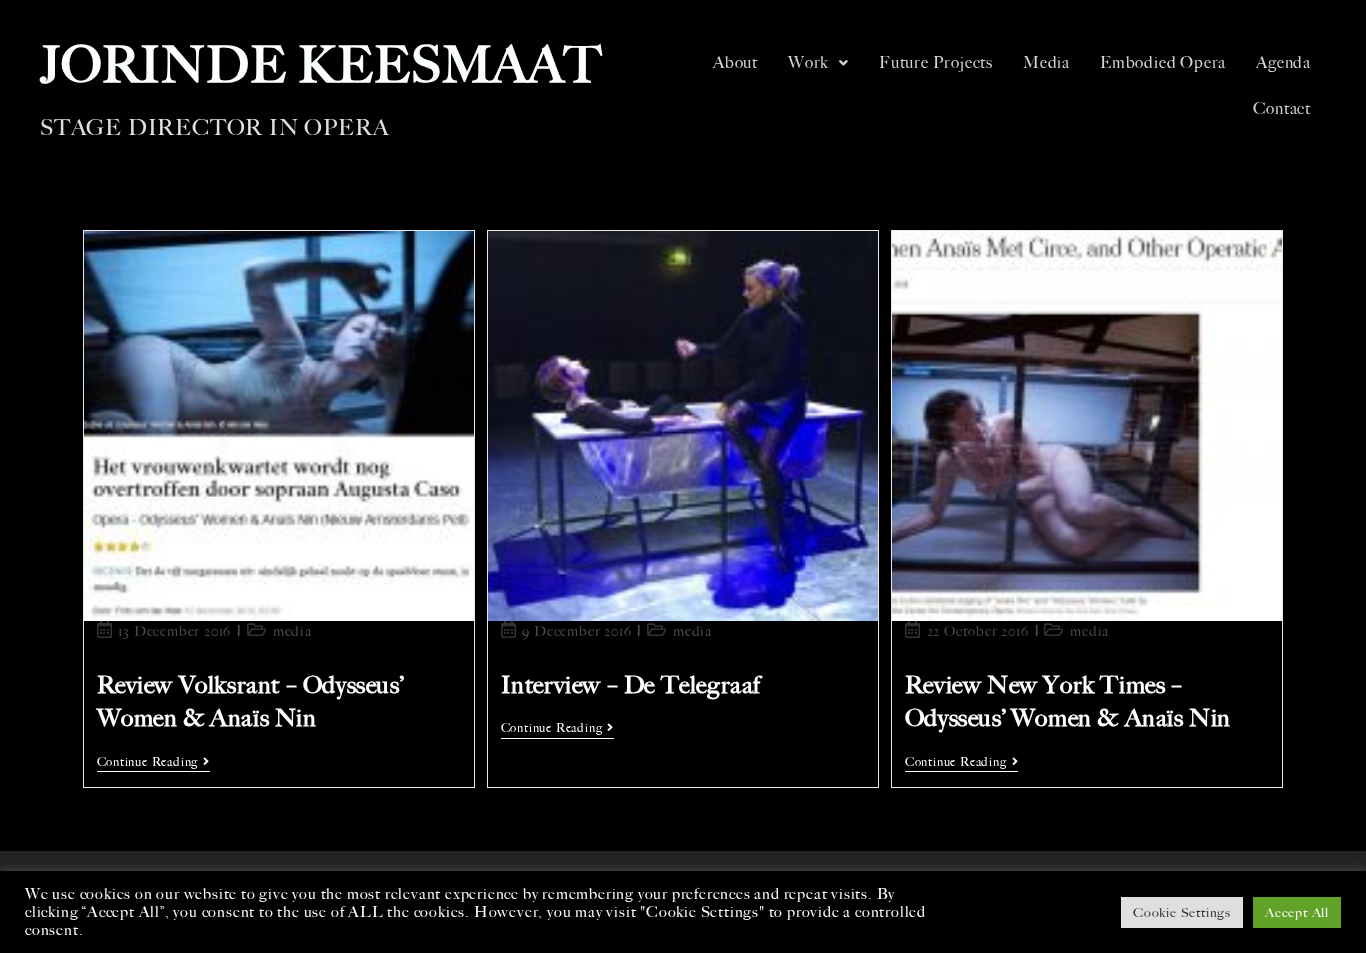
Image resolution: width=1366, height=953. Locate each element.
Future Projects (936, 62)
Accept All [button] (1297, 912)
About (735, 62)
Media (1046, 62)
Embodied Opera (1163, 62)
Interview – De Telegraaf (630, 685)
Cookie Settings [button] (1182, 912)
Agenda (1283, 62)
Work (808, 62)
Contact (1282, 108)
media (292, 631)
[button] (818, 63)
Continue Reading (154, 762)
